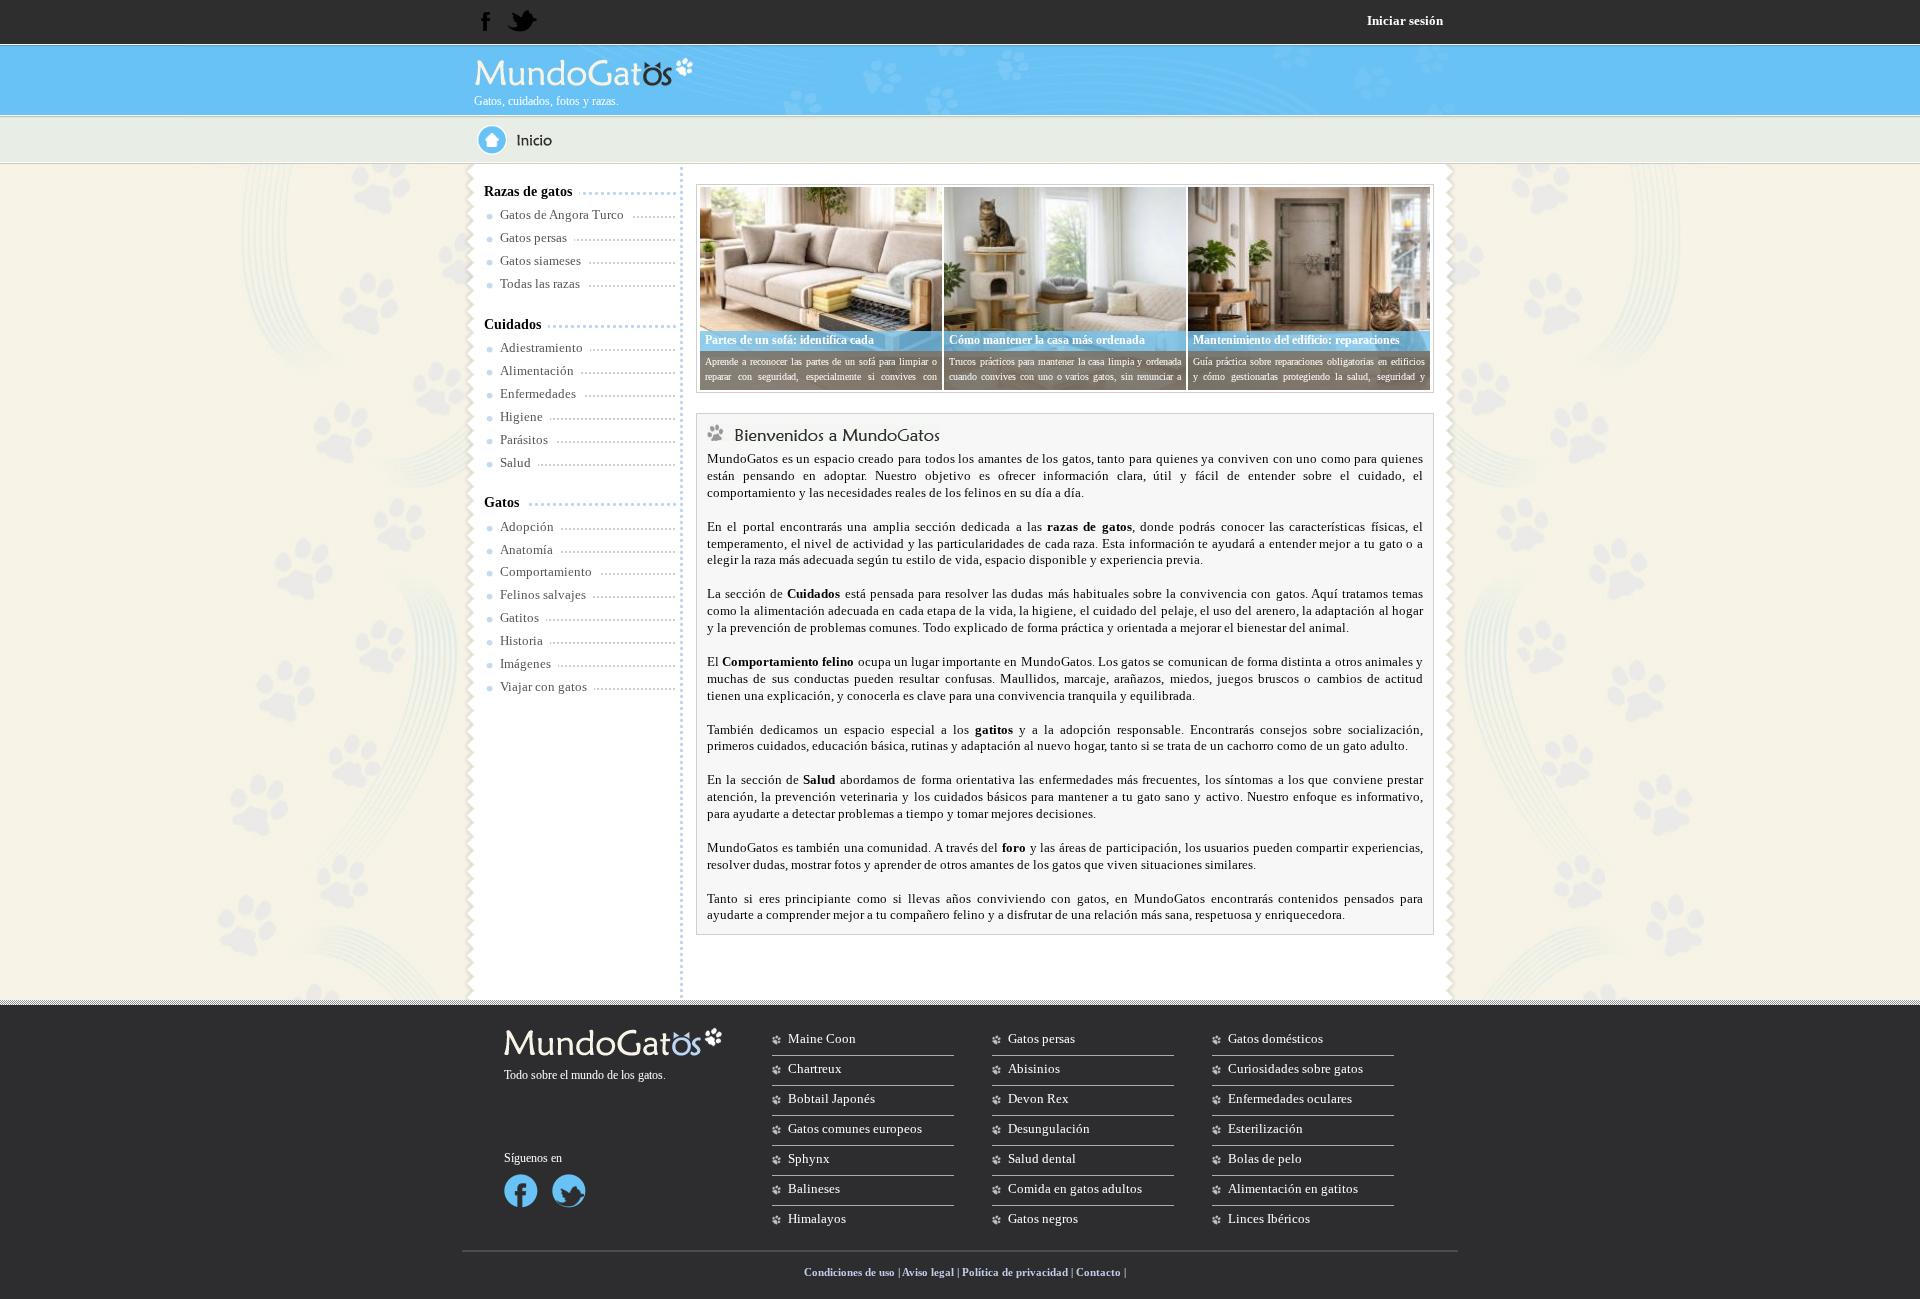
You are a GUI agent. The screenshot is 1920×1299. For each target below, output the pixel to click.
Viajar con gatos (543, 686)
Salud (515, 462)
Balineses (814, 1188)
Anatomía (526, 549)
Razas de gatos (528, 191)
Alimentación (537, 370)
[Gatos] (582, 72)
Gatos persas (533, 237)
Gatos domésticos (1275, 1038)
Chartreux (815, 1068)
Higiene (521, 416)
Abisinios (1034, 1068)
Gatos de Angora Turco (562, 214)
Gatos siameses (540, 260)
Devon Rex (1038, 1098)
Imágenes (525, 663)
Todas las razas (540, 283)
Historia (521, 640)
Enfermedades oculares (1290, 1098)
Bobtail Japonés (831, 1098)
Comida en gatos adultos (1075, 1188)
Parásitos (524, 439)
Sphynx (809, 1158)
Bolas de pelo (1265, 1158)
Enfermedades (538, 393)
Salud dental (1042, 1158)
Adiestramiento (541, 347)
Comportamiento (546, 571)
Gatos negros (1043, 1218)
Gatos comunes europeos (855, 1128)
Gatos (501, 502)
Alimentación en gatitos (1293, 1188)
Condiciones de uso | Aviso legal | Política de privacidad (936, 1272)
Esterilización (1265, 1128)
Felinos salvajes (543, 594)
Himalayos (817, 1218)
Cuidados (512, 324)
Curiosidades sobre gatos (1295, 1068)
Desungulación (1049, 1128)
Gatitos (519, 617)
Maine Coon (822, 1038)
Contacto (1098, 1272)
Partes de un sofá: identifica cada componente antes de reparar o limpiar (804, 348)
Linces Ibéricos (1269, 1218)
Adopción (527, 526)
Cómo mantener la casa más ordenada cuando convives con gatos (1047, 348)
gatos (650, 1075)
